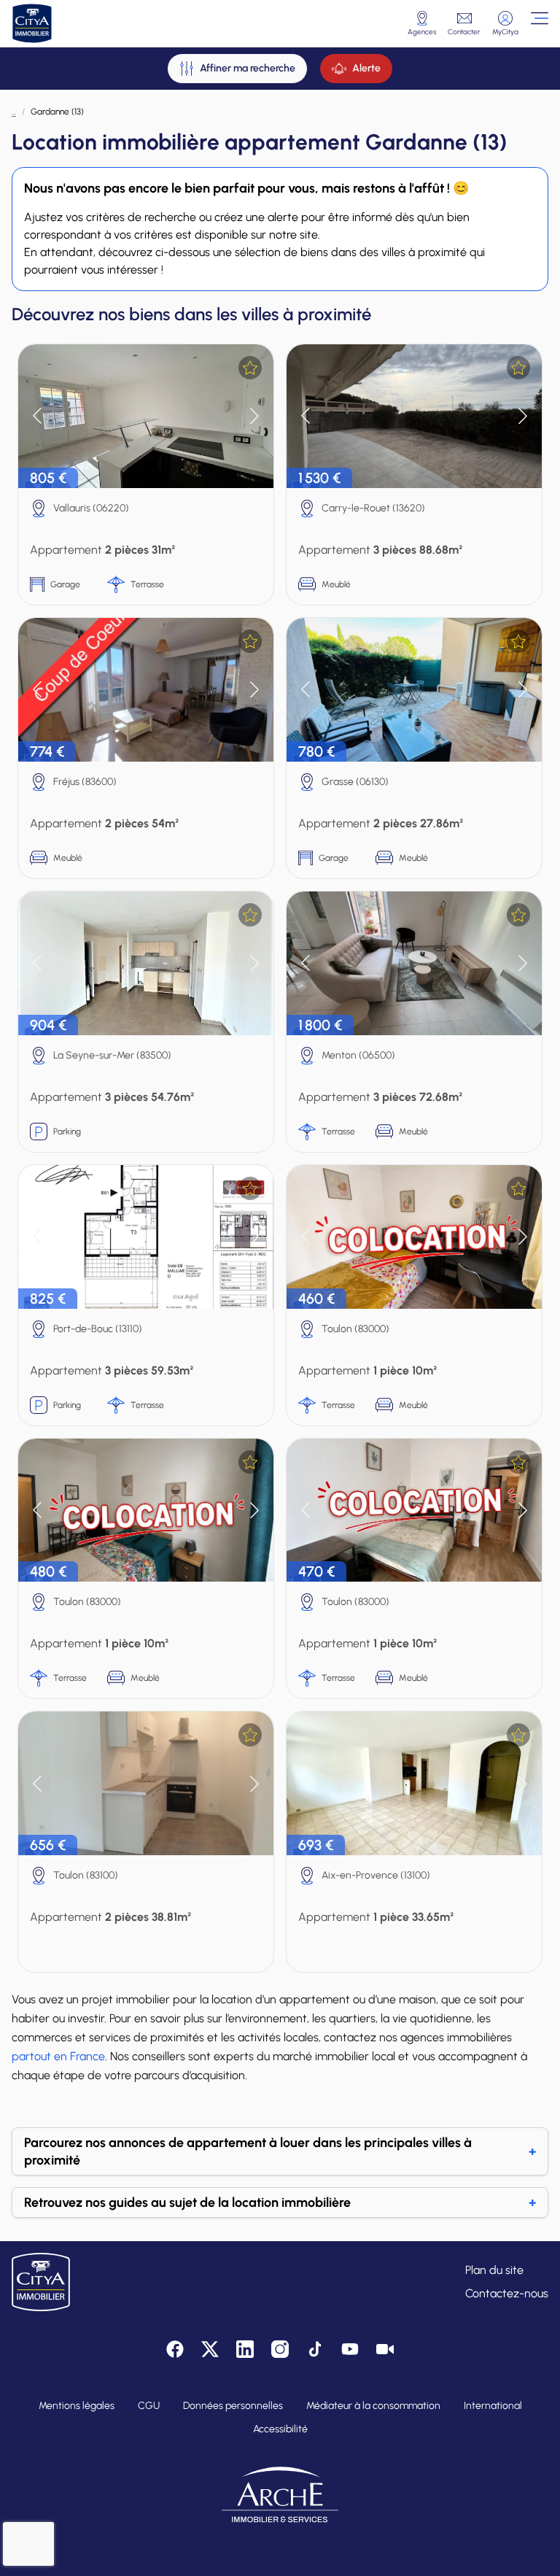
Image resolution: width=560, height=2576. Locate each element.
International (493, 2406)
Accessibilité (280, 2429)
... (14, 112)
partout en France (58, 2056)
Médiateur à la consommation (373, 2406)
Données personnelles (233, 2406)
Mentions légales (77, 2406)
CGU (149, 2406)
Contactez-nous (507, 2293)
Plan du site (494, 2270)
